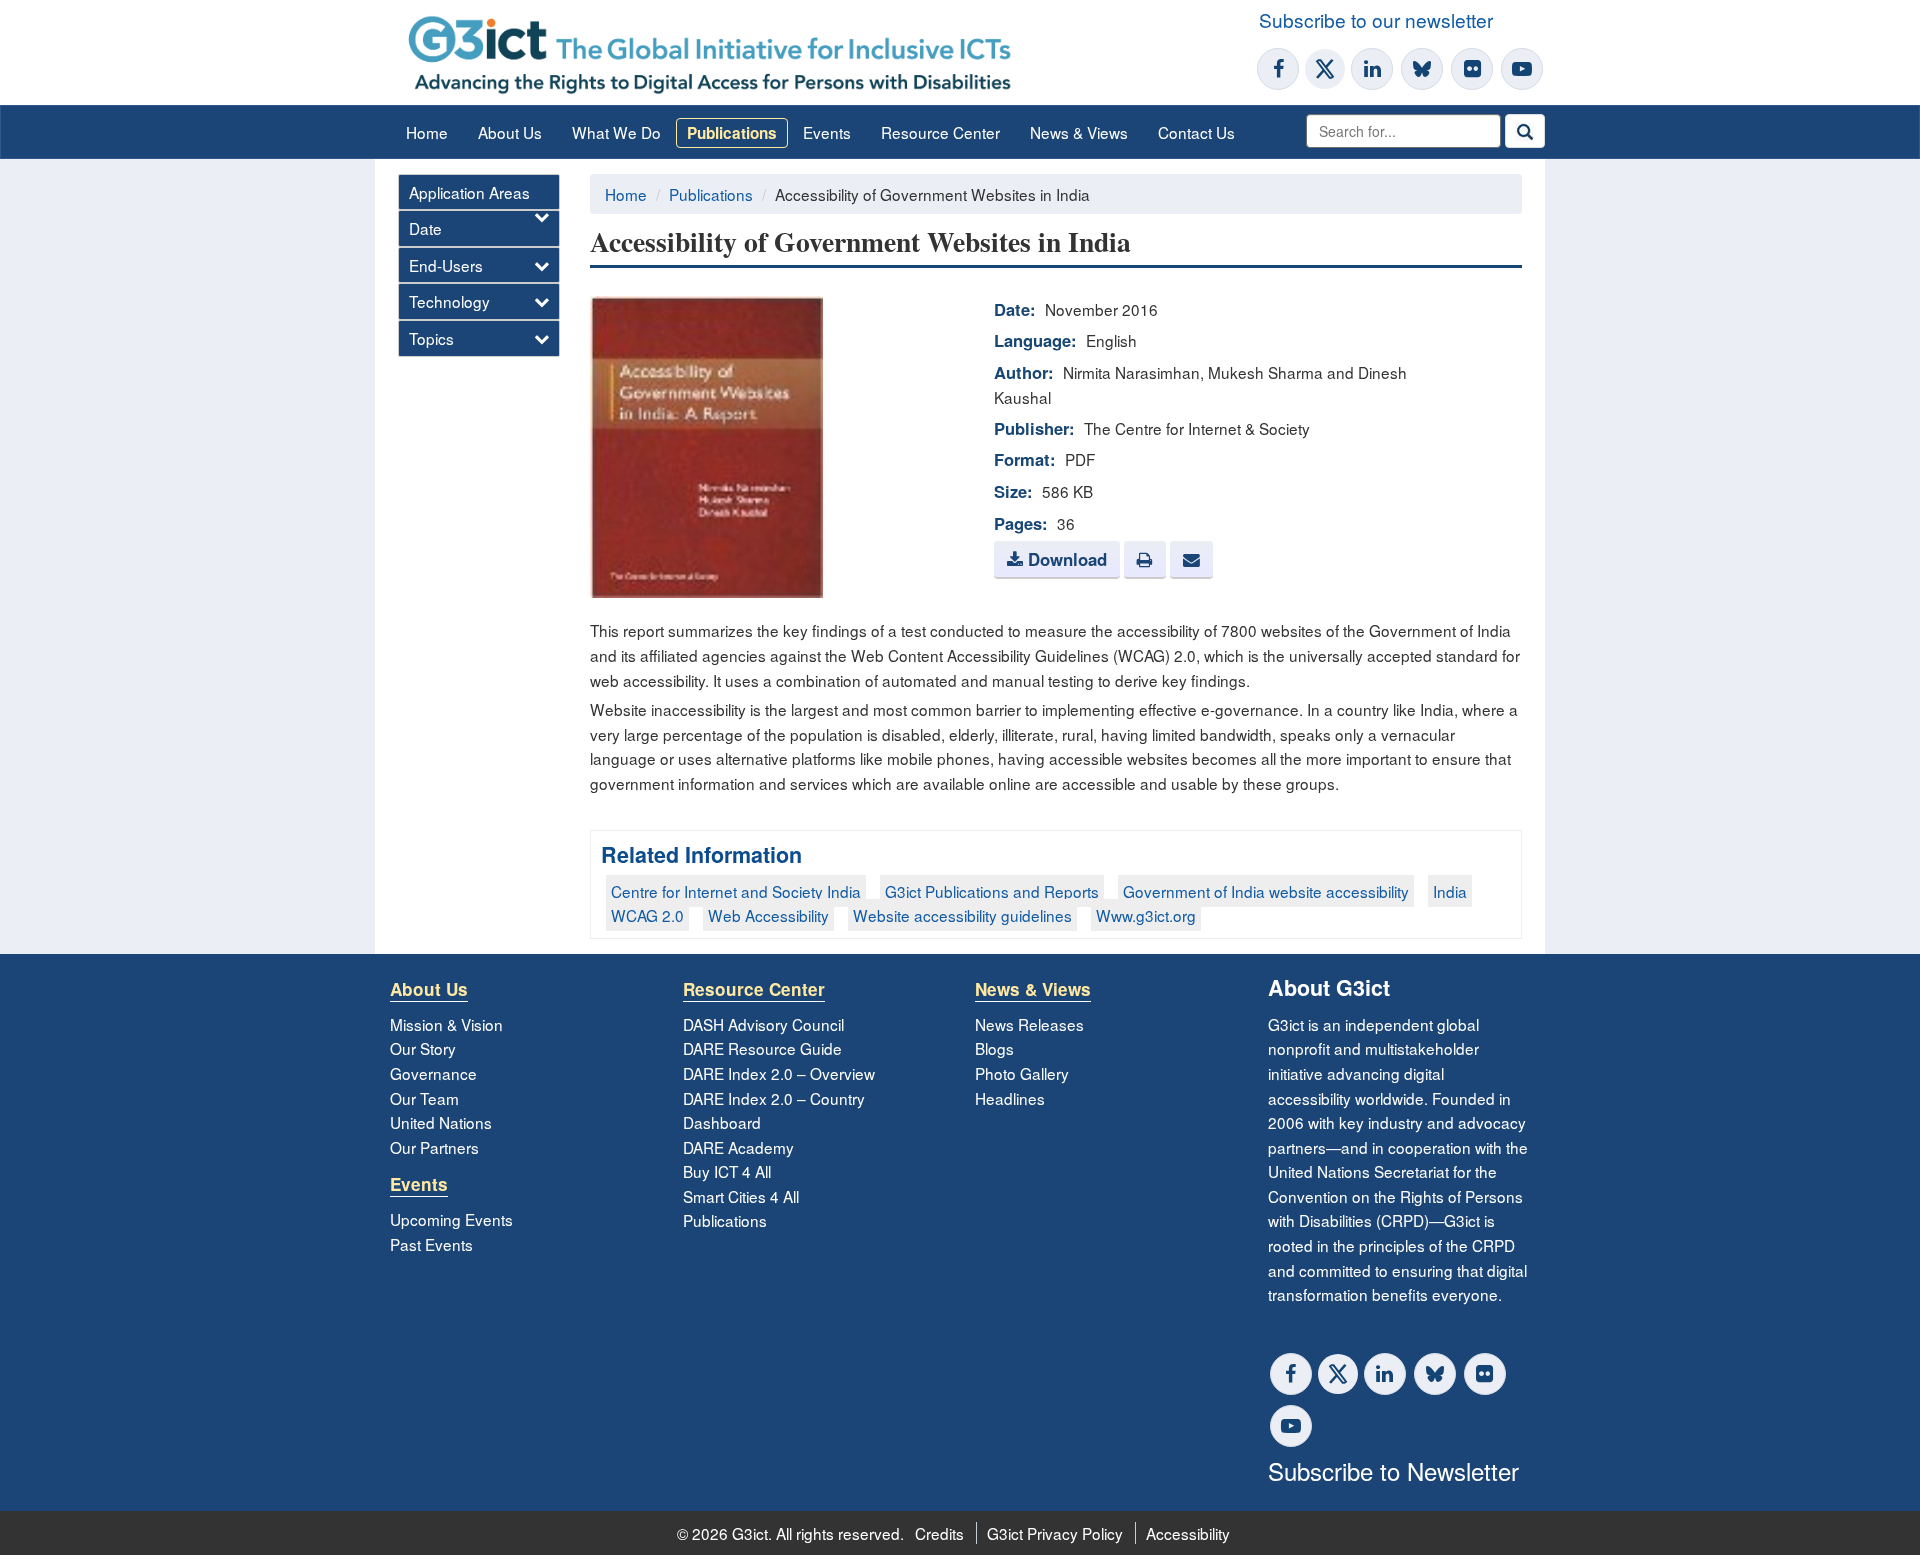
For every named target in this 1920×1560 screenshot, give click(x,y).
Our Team (424, 1098)
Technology (449, 301)
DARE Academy (738, 1147)
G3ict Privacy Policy (1055, 1533)
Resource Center (940, 132)
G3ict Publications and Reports (992, 891)
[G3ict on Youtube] (1522, 69)
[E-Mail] (1191, 560)
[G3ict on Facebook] (1278, 69)
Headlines (1010, 1098)
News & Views (1079, 132)
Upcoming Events (451, 1219)
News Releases (1029, 1024)
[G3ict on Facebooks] (1291, 1374)
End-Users (446, 265)
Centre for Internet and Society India (736, 891)
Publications (732, 133)
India (1450, 891)
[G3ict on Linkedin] (1372, 69)
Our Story (423, 1048)
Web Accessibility (768, 915)
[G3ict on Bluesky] (1424, 69)
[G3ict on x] (1338, 1374)
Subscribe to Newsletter (1393, 1470)
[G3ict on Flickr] (1472, 69)
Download (1065, 559)
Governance (433, 1073)
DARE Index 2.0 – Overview (779, 1073)
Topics (431, 338)
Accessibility (1188, 1533)
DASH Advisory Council (763, 1024)
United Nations (441, 1122)
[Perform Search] (1525, 131)
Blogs (994, 1048)
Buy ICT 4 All (727, 1171)
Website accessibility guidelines (962, 915)
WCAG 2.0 (647, 915)
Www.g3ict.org (1146, 915)
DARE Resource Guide (762, 1048)
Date (425, 228)
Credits (939, 1533)
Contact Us (1196, 132)
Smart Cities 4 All (741, 1196)
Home (427, 132)
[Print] (1145, 560)
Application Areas (469, 192)
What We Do (616, 132)
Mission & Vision (446, 1024)
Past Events (431, 1244)
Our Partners (434, 1147)
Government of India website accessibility (1266, 891)
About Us (510, 132)
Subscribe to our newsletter (1376, 19)
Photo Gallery (1022, 1073)
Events (827, 132)
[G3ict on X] (1325, 69)
